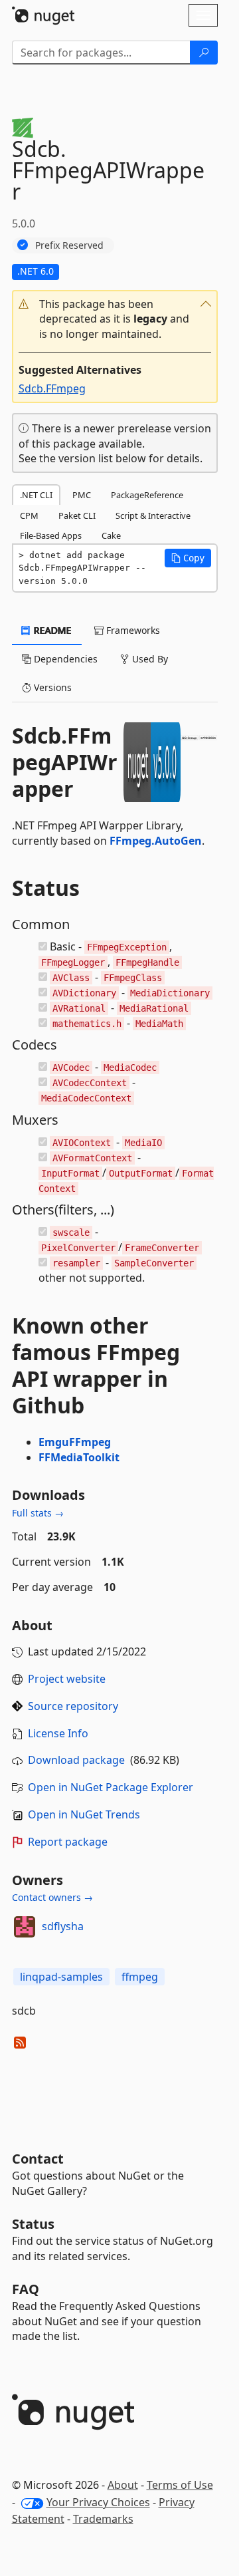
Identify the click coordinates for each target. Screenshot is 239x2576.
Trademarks (103, 2519)
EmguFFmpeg (75, 1442)
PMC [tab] (82, 495)
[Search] (204, 53)
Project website (67, 1679)
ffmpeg (140, 1977)
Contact (38, 2159)
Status (33, 2224)
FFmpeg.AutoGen (156, 841)
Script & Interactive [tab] (153, 515)
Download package (76, 1760)
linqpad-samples (61, 1977)
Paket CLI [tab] (77, 515)
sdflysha (63, 1926)
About (123, 2485)
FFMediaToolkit (79, 1457)
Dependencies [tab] (64, 659)
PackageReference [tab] (147, 495)
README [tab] (51, 630)
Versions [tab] (51, 687)
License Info (58, 1733)
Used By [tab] (149, 659)
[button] (115, 320)
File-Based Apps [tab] (51, 535)
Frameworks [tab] (132, 630)
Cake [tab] (111, 535)
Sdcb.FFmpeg (52, 388)
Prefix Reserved (69, 245)
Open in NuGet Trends (84, 1814)
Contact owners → (52, 1897)
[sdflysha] (25, 1927)
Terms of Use (180, 2485)
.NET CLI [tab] (36, 495)
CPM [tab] (29, 515)
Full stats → (38, 1513)
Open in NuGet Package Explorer (111, 1787)
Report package (68, 1842)
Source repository (73, 1706)
